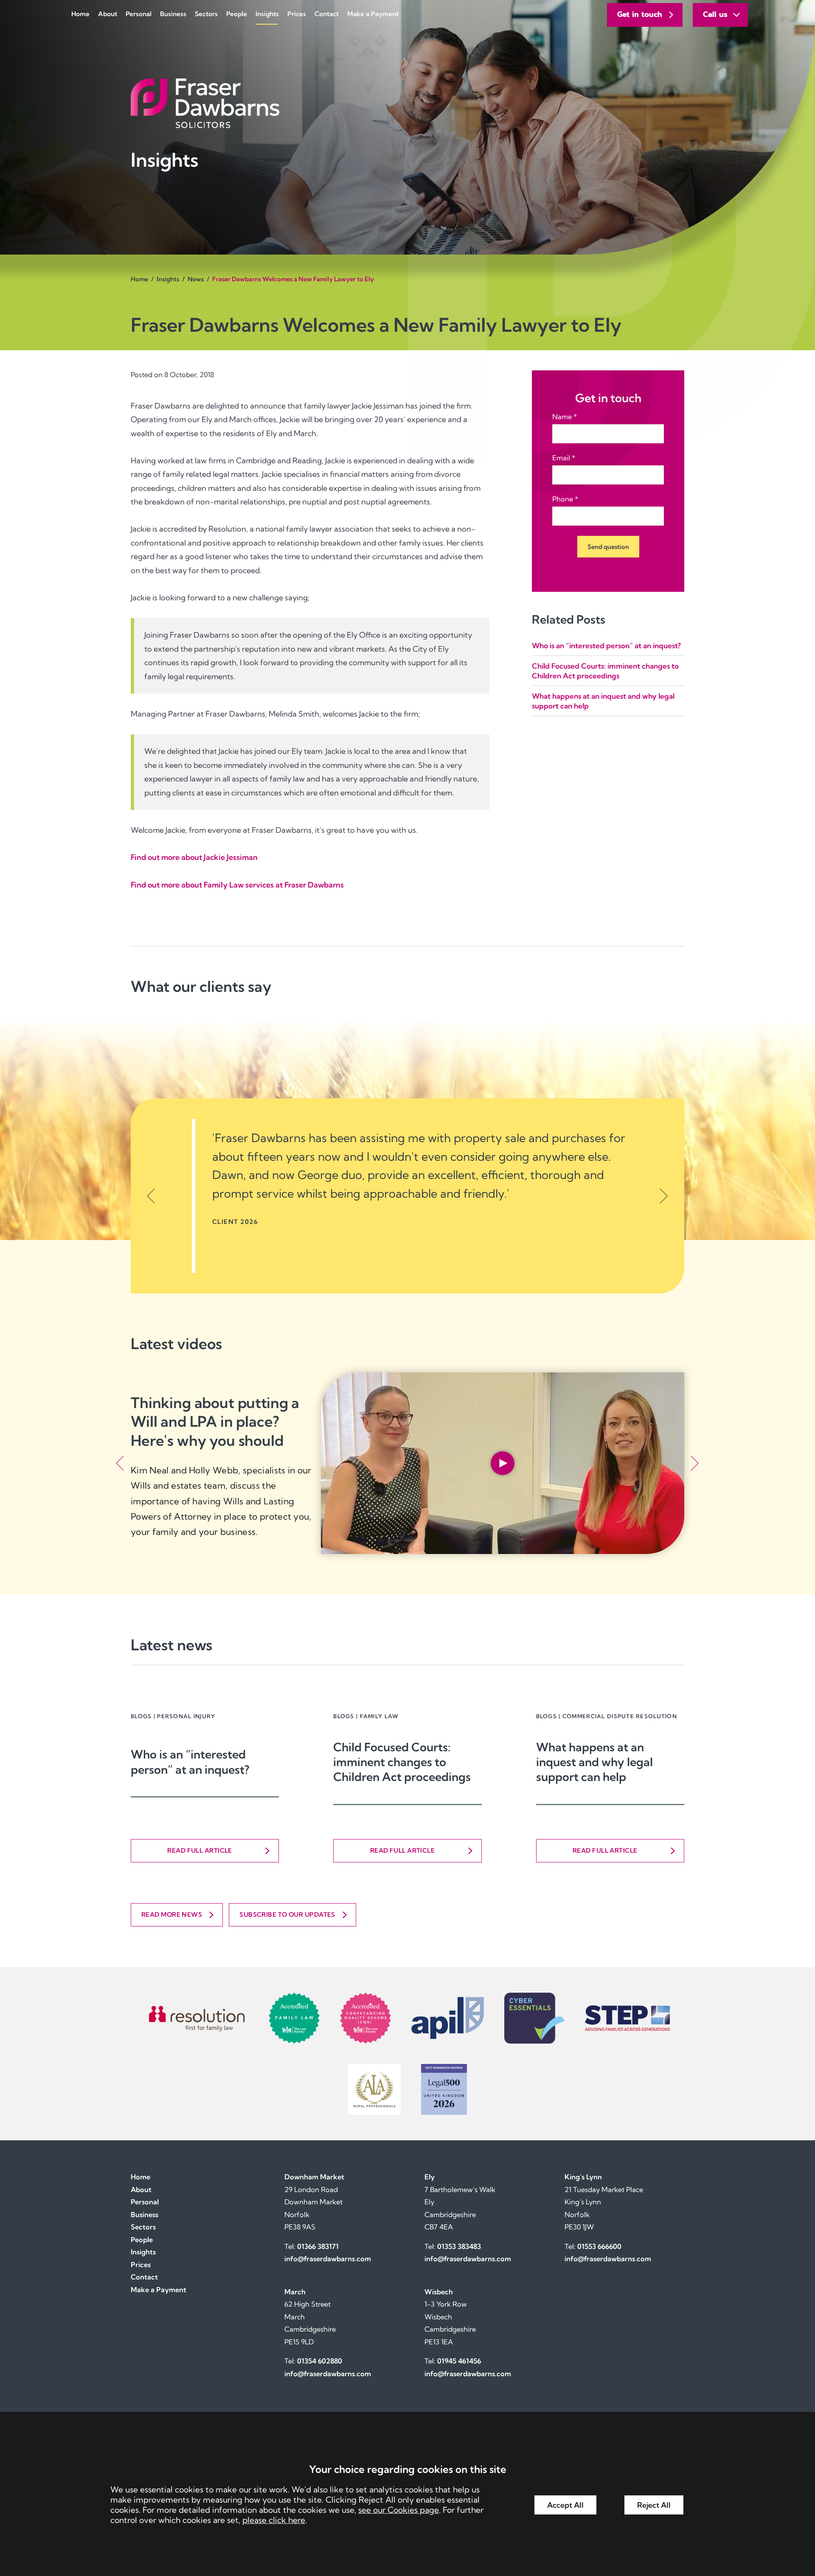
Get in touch (640, 14)
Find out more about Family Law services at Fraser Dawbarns (237, 885)
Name (562, 417)
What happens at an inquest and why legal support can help (594, 1762)
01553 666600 (599, 2246)
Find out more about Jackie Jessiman (194, 857)
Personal (139, 14)
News (196, 279)
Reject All (654, 2505)
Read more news (172, 1914)
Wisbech (439, 2292)
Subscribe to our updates (287, 1914)
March (295, 2292)
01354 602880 (320, 2361)
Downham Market (314, 2177)
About (108, 14)
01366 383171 (318, 2246)
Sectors (206, 14)
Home (80, 14)
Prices (297, 14)
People (237, 14)
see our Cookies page (399, 2510)
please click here (274, 2520)
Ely (430, 2177)
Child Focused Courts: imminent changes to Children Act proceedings (402, 1762)
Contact (327, 14)
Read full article (200, 1850)
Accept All (565, 2505)
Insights (267, 14)
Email (561, 458)
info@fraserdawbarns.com (328, 2259)
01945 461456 (459, 2361)
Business (173, 14)
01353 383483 (459, 2246)
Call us (715, 14)
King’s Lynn (583, 2177)
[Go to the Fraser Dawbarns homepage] (407, 103)
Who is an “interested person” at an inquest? (606, 645)
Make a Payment (373, 14)
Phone (563, 499)
